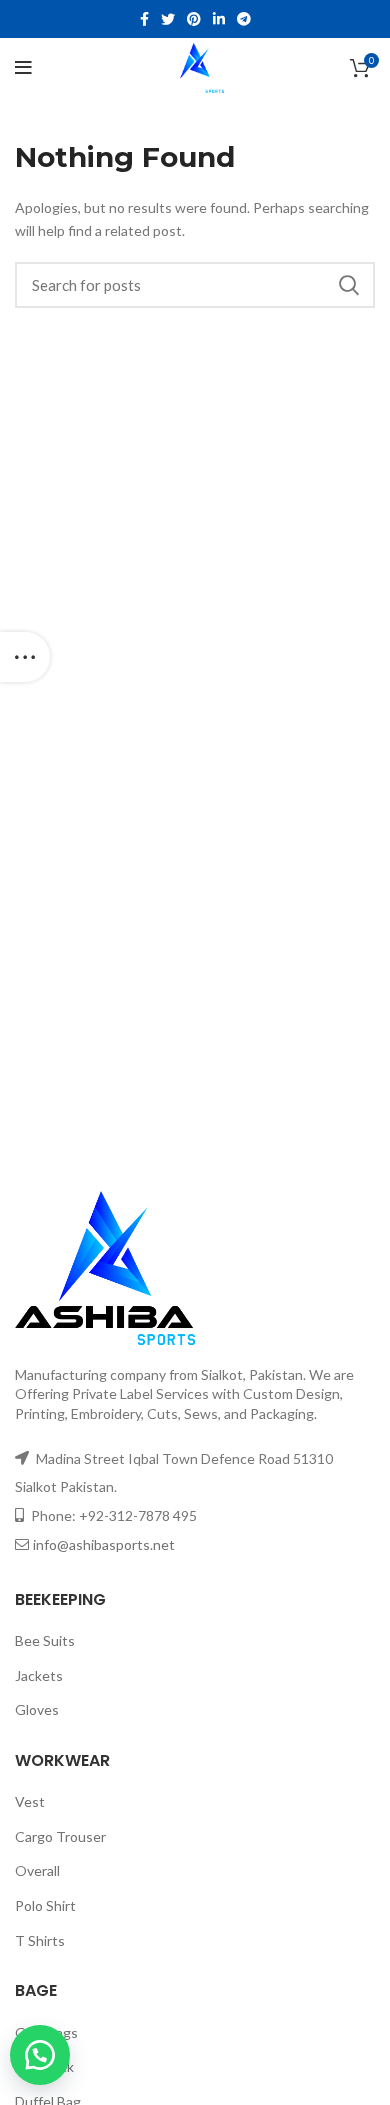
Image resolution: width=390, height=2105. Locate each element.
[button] (49, 2055)
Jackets (39, 1675)
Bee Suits (45, 1640)
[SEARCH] (348, 285)
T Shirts (40, 1940)
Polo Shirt (45, 1905)
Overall (37, 1870)
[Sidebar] (25, 657)
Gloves (37, 1709)
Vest (30, 1801)
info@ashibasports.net (104, 1544)
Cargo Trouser (60, 1836)
